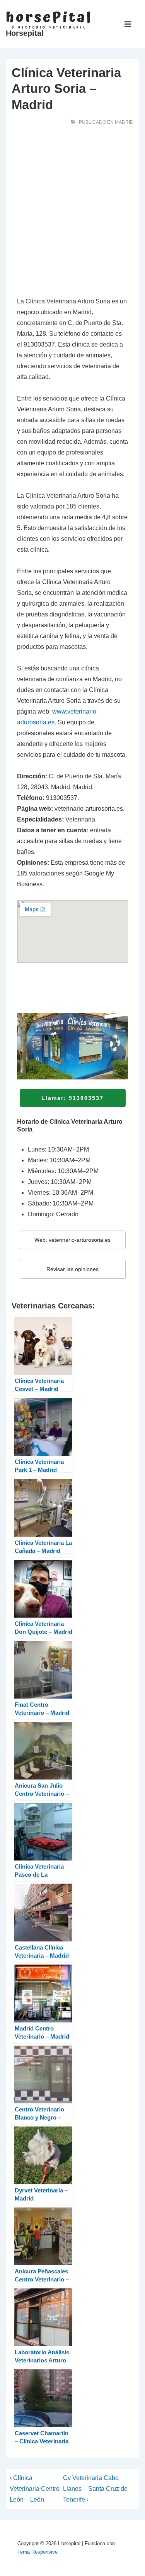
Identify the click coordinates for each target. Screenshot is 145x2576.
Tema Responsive (38, 2552)
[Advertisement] (72, 213)
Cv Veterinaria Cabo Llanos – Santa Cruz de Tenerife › (95, 2489)
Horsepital (25, 33)
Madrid (124, 122)
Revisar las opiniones (72, 1269)
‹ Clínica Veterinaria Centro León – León (35, 2489)
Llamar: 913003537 (72, 1098)
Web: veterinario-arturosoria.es (72, 1240)
